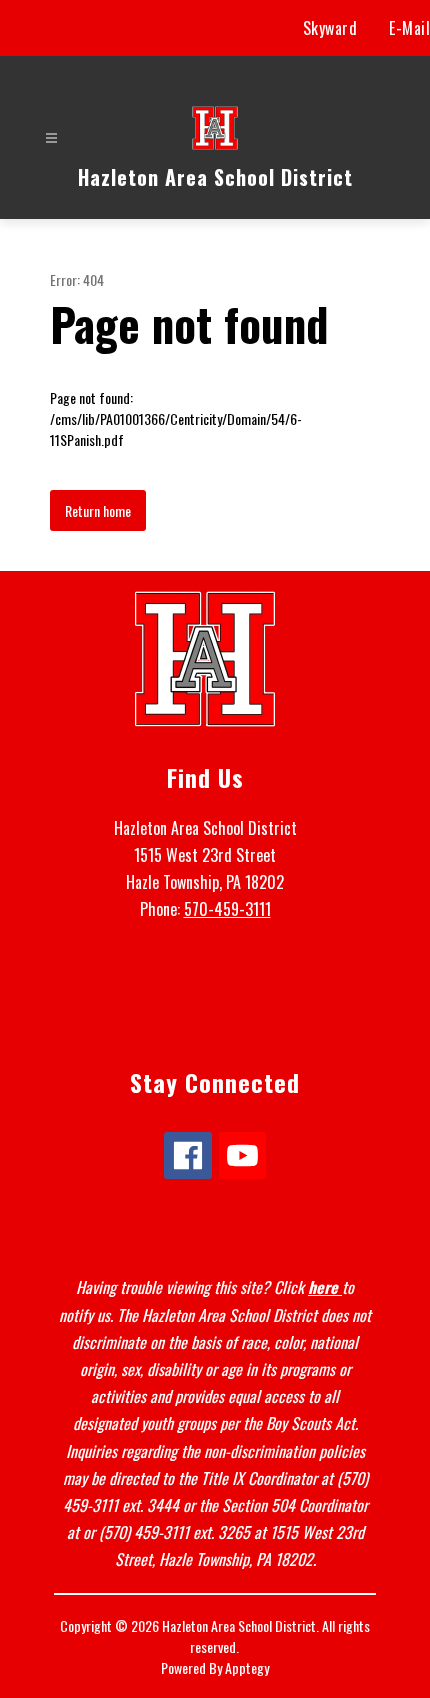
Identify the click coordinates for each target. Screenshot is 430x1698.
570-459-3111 (227, 909)
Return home (98, 510)
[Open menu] (51, 138)
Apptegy (247, 1667)
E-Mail (409, 28)
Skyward (330, 28)
